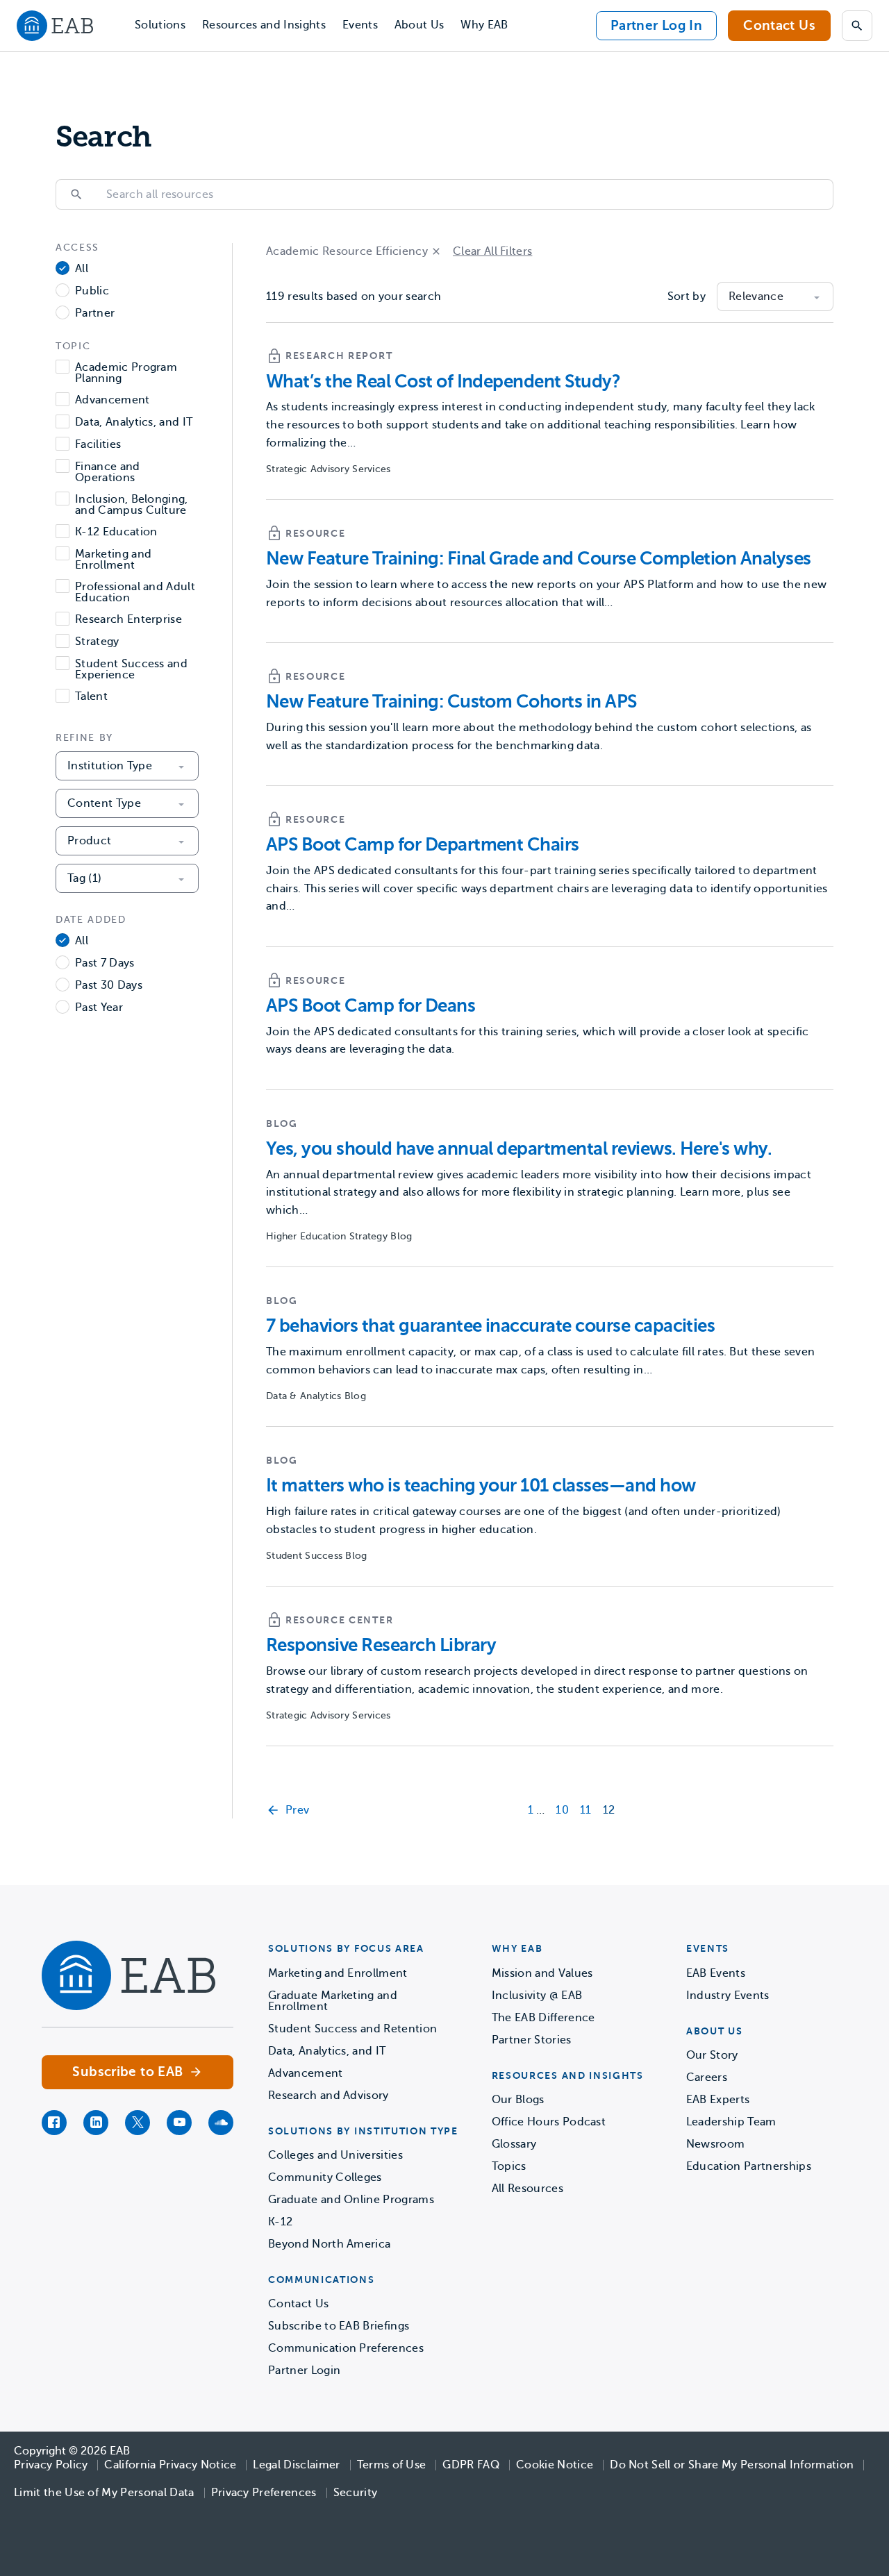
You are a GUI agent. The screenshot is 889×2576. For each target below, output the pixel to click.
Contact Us (779, 25)
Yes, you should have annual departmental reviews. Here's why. (519, 1149)
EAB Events (716, 1973)
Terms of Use (392, 2465)
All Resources (527, 2189)
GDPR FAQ (471, 2465)
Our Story (712, 2055)
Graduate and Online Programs (351, 2200)
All (82, 269)
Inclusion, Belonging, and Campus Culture (132, 505)
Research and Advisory (329, 2096)
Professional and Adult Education (135, 592)
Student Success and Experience (131, 669)
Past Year (99, 1008)
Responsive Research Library (381, 1645)
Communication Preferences (346, 2348)
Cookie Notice (555, 2465)
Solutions (160, 25)
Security (356, 2493)
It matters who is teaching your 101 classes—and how (481, 1486)
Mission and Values (542, 1973)
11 (586, 1810)
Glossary (514, 2144)
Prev (297, 1810)
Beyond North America (329, 2244)
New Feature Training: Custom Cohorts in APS (451, 702)
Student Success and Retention (352, 2029)
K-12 (280, 2222)
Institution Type (110, 766)
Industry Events (728, 1996)
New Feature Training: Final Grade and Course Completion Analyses (539, 559)
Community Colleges (325, 2177)
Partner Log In (656, 25)
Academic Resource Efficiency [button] (347, 251)
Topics (509, 2166)
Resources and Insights (264, 25)
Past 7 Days (105, 963)
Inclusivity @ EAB (537, 1996)
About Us (419, 25)
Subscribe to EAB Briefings (339, 2326)
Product (89, 841)
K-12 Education (116, 532)
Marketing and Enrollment (113, 560)
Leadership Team (731, 2122)
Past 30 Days (109, 986)
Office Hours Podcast (549, 2122)
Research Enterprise (128, 620)
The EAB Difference (543, 2018)
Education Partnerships (749, 2166)
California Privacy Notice (170, 2465)
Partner (95, 313)
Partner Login (304, 2370)
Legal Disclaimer (296, 2465)
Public (92, 291)
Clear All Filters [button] (492, 251)
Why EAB (484, 25)
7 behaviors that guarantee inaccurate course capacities (490, 1326)
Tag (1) (84, 878)
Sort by (687, 296)
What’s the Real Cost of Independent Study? (443, 382)
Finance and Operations (108, 472)
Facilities (98, 445)
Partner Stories (532, 2040)
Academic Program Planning (126, 373)
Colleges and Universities (335, 2155)
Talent (91, 697)
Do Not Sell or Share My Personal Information (732, 2465)
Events (360, 25)
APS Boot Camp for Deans (371, 1006)
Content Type (104, 803)
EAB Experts (718, 2100)
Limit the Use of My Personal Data (104, 2493)
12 (609, 1810)
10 (562, 1810)
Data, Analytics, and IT (134, 423)
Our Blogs (518, 2100)
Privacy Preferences (264, 2493)
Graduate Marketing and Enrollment (333, 2001)
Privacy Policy (51, 2465)
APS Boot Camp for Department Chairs (423, 845)
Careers (707, 2077)
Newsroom (716, 2144)
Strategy (97, 642)
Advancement (113, 400)
